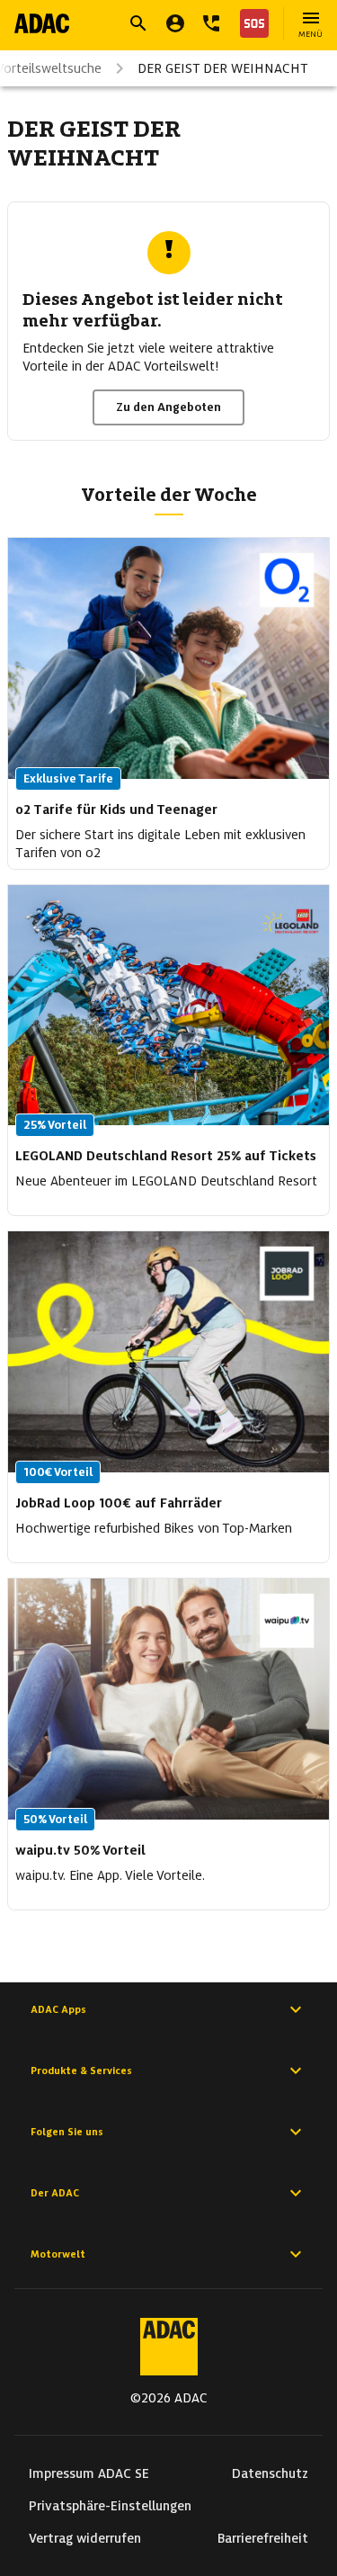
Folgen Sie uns (67, 2132)
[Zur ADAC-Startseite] (42, 23)
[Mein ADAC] (175, 23)
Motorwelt (58, 2254)
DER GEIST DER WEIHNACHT (223, 68)
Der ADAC (55, 2193)
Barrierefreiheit (263, 2538)
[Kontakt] (211, 23)
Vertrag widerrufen (85, 2538)
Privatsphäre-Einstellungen (110, 2506)
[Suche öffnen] (138, 23)
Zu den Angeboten (168, 407)
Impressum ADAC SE (89, 2473)
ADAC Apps (58, 2009)
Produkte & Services (81, 2071)
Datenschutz (270, 2473)
